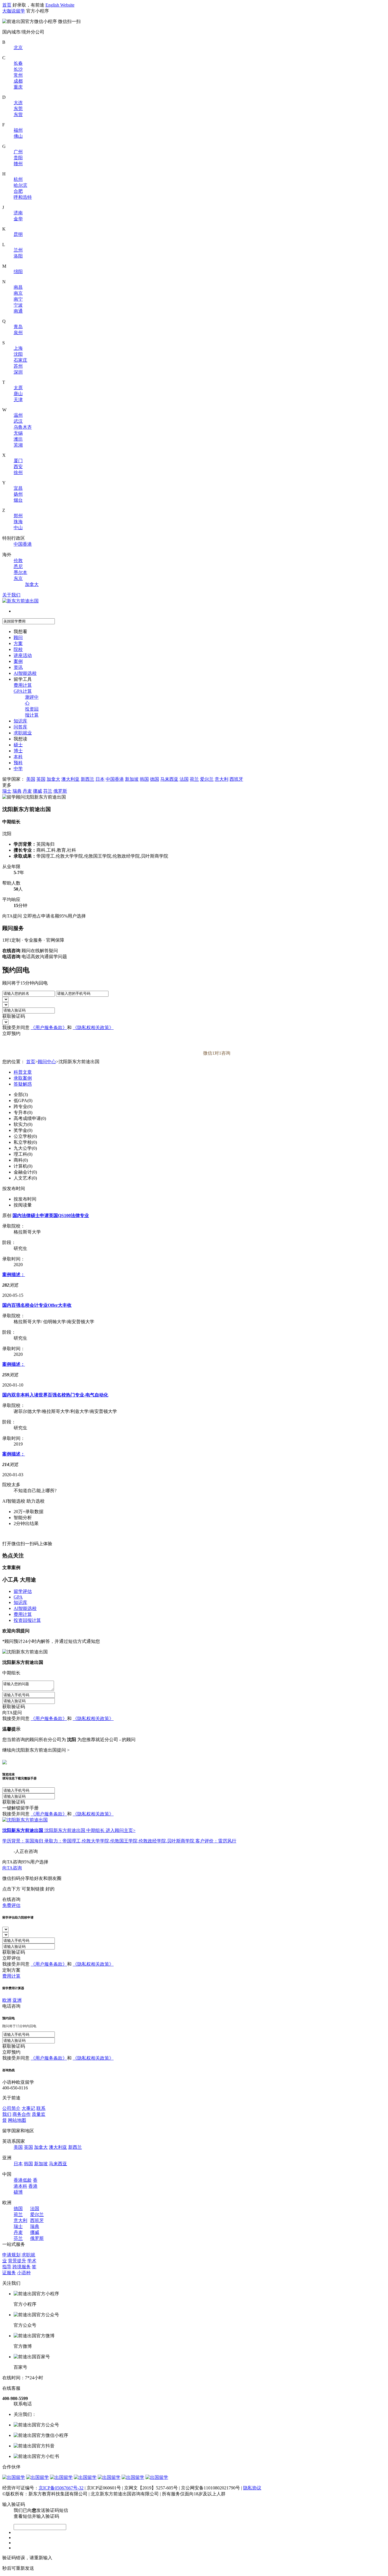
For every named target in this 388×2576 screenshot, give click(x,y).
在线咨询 (11, 1899)
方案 (18, 643)
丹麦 (27, 791)
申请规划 (11, 2255)
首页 (7, 5)
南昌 (18, 287)
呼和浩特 (23, 197)
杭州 (18, 179)
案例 (18, 661)
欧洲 (7, 2000)
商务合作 (22, 2114)
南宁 (18, 299)
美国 (31, 779)
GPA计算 (23, 691)
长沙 (18, 69)
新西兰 (87, 779)
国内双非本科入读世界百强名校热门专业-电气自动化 (55, 1395)
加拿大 (32, 584)
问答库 (20, 727)
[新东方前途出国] (20, 601)
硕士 (18, 745)
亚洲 (17, 2000)
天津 (18, 400)
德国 (155, 779)
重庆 (18, 87)
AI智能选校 (25, 673)
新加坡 (132, 779)
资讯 (18, 667)
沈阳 (18, 354)
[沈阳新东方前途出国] (25, 1820)
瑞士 (7, 791)
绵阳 (18, 272)
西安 (18, 467)
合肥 (18, 191)
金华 (18, 219)
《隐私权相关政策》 (93, 1028)
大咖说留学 (14, 11)
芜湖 (18, 445)
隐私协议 (252, 2488)
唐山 (18, 394)
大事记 (28, 2108)
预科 (18, 763)
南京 (18, 293)
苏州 (18, 366)
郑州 (18, 516)
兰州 (18, 250)
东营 (18, 115)
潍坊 (18, 439)
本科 (18, 757)
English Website (60, 5)
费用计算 (23, 685)
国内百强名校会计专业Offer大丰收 (37, 1305)
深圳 (18, 372)
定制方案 (11, 1970)
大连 (18, 103)
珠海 (18, 522)
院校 (18, 649)
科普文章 (23, 1072)
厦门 (18, 461)
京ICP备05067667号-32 (61, 2488)
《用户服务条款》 (49, 1028)
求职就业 (23, 733)
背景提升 (17, 2261)
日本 (100, 779)
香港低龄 (23, 2180)
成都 (18, 81)
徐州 (18, 473)
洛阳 (18, 256)
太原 (18, 388)
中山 (18, 528)
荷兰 (194, 779)
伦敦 (18, 561)
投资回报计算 (27, 1620)
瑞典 (17, 791)
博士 (18, 751)
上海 (18, 348)
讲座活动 (23, 655)
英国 (41, 779)
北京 (18, 48)
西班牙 (236, 779)
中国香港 (23, 544)
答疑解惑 (23, 1084)
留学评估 (23, 1591)
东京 (18, 578)
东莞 (18, 109)
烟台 (18, 500)
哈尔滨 (20, 185)
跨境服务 (22, 2267)
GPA (18, 1597)
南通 (18, 311)
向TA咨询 (12, 1868)
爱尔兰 (207, 779)
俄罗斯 (60, 791)
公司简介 (11, 2108)
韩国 (144, 779)
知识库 (20, 721)
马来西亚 (169, 779)
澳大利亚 (70, 779)
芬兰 (48, 791)
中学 (18, 769)
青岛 (18, 327)
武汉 (18, 421)
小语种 (24, 2273)
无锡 (18, 433)
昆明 (18, 234)
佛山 (18, 136)
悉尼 (18, 566)
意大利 (222, 779)
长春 (18, 63)
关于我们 (11, 595)
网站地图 (17, 2120)
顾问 (18, 637)
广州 (18, 152)
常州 (18, 75)
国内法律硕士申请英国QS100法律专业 (51, 1215)
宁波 (18, 305)
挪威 (37, 791)
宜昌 (18, 488)
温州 (18, 415)
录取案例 (23, 1078)
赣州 (18, 164)
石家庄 (20, 360)
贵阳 (18, 158)
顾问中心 (47, 1062)
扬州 (18, 494)
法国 (184, 779)
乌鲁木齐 (23, 427)
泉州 (18, 333)
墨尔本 (20, 572)
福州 (18, 130)
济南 (18, 213)
